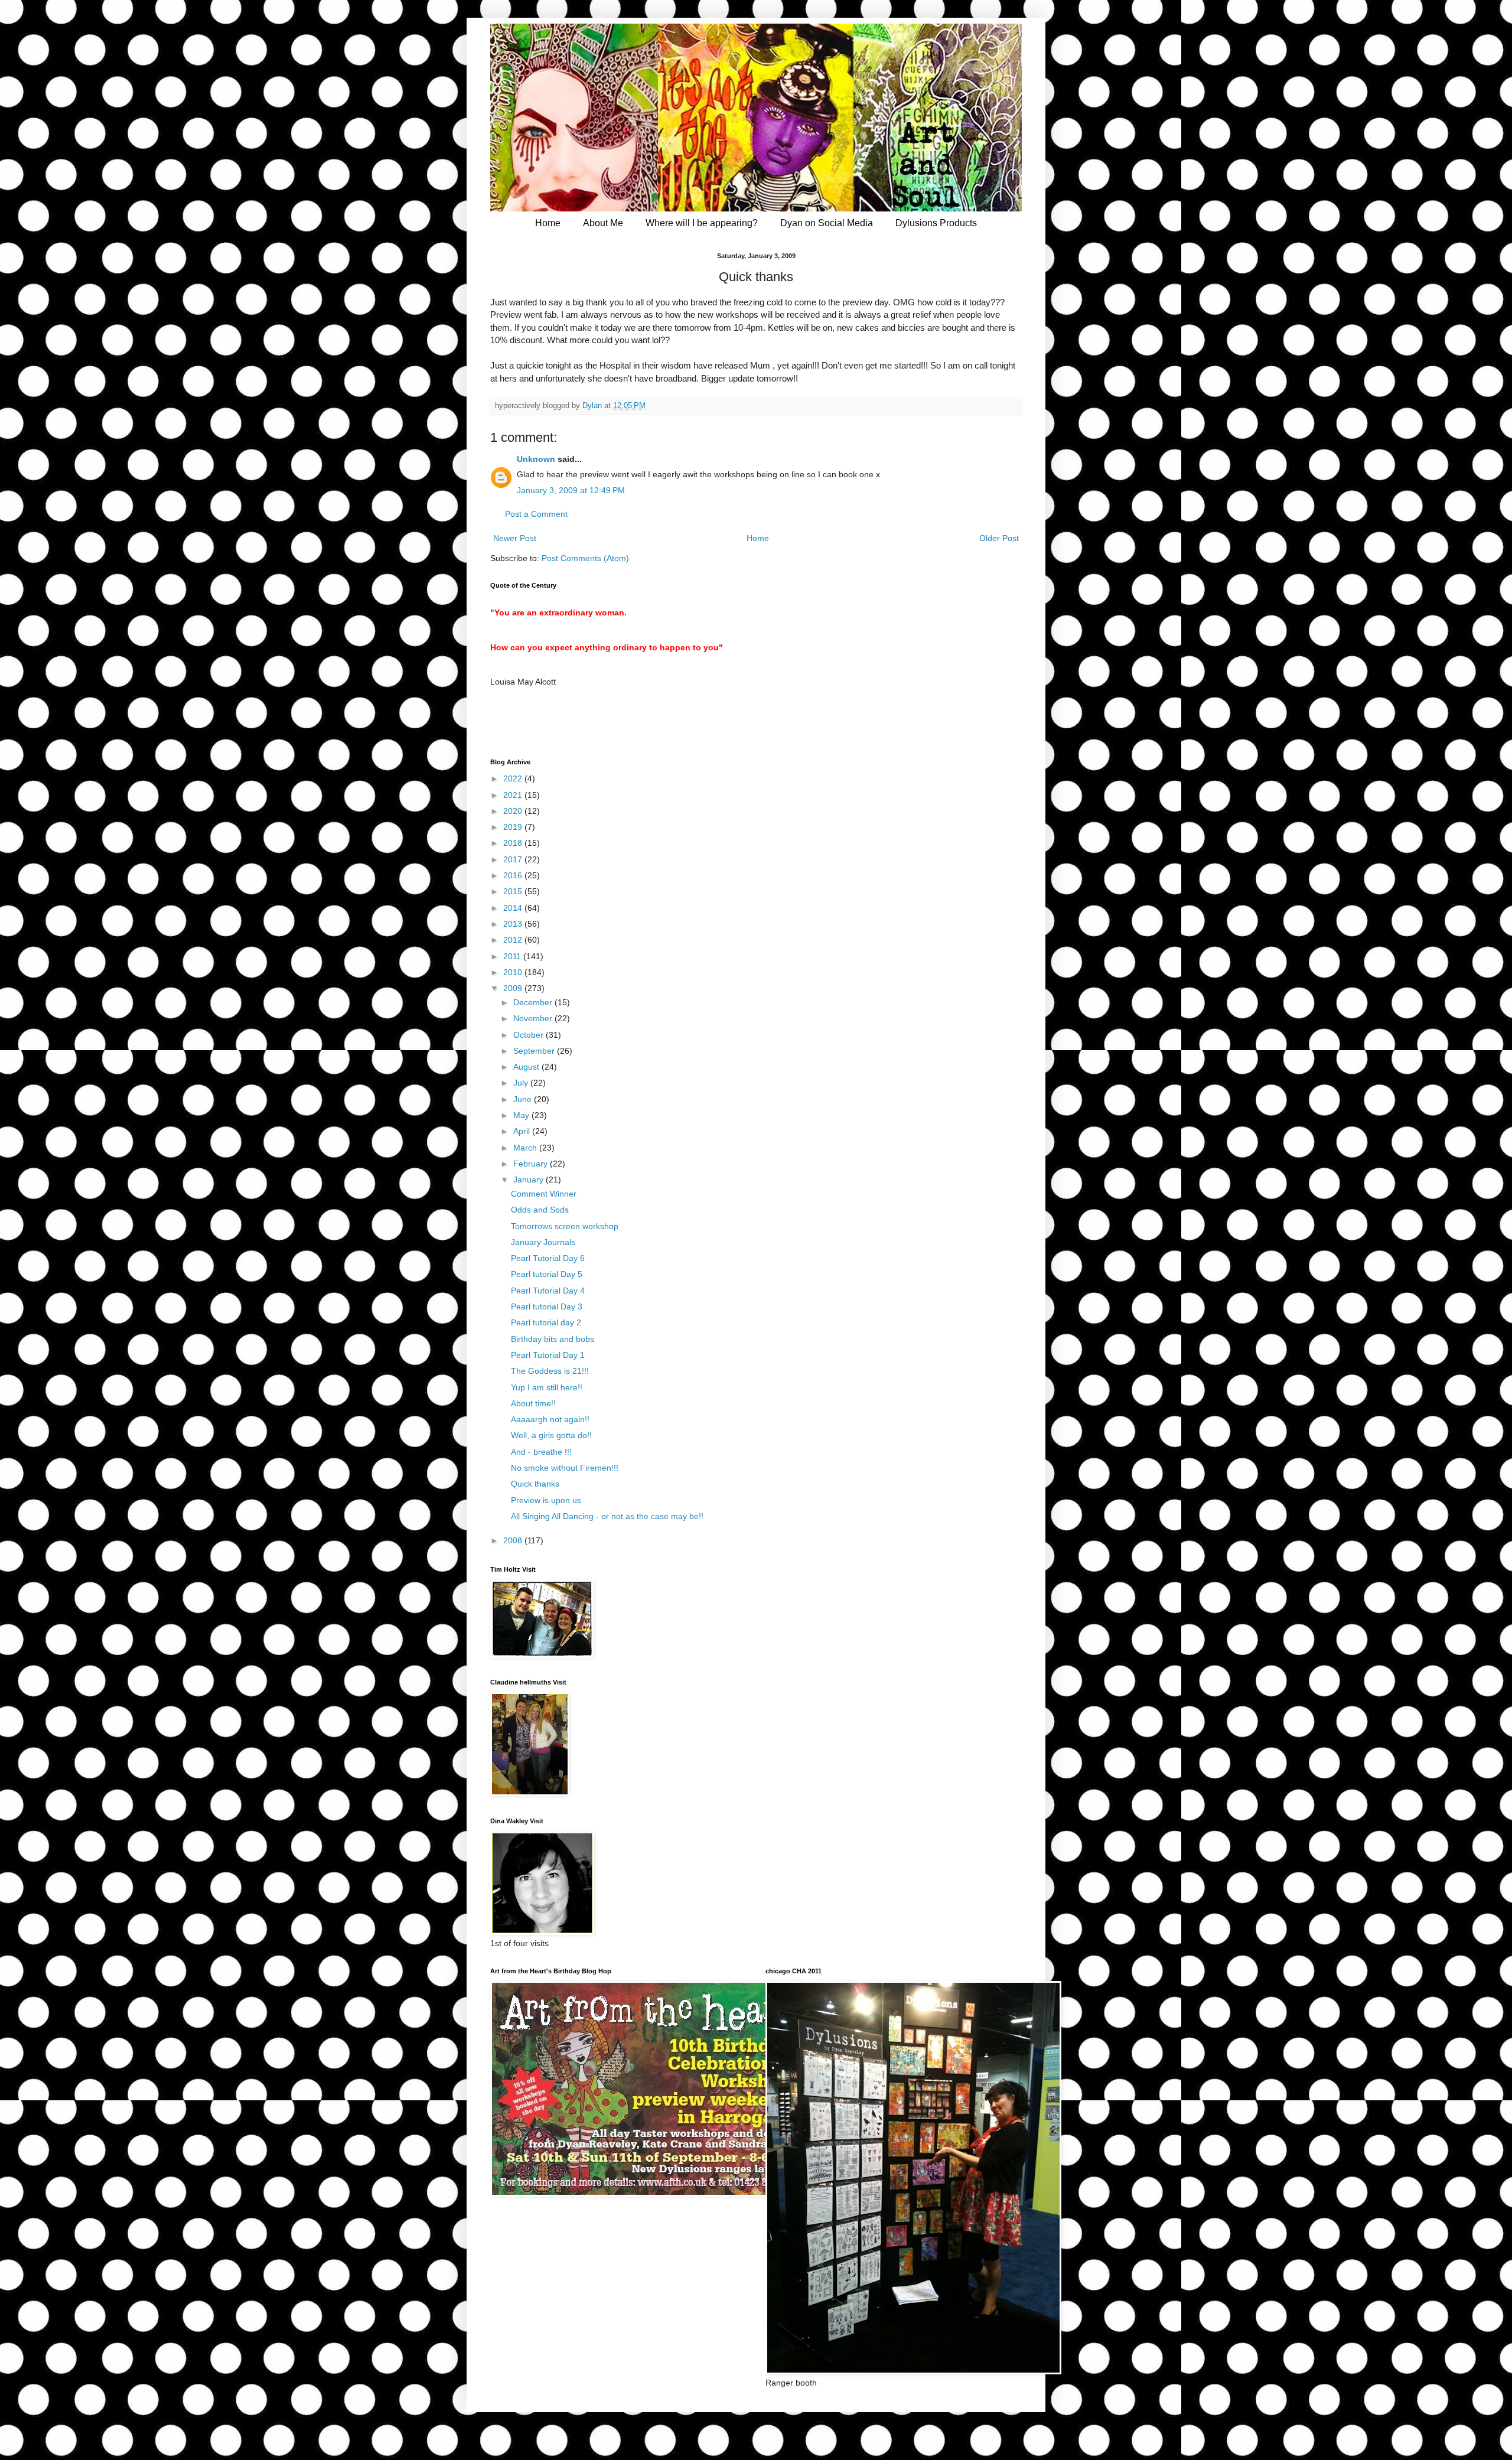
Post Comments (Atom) (585, 558)
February (532, 1164)
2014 (514, 908)
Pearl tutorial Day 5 (547, 1274)
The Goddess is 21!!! (550, 1371)
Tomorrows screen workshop (565, 1226)
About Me (603, 223)
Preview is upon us (546, 1500)
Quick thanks (535, 1484)
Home (548, 223)
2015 (514, 891)
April (523, 1131)
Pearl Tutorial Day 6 (548, 1258)
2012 (514, 940)
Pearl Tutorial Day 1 (548, 1355)
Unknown (536, 459)
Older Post (999, 538)
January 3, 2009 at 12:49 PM (571, 490)
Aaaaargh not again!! (550, 1419)
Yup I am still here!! (547, 1387)
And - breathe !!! (541, 1452)
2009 (514, 988)
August (527, 1067)
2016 (514, 875)
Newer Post (515, 538)
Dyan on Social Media (827, 223)
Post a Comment (536, 514)
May (522, 1115)
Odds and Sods (540, 1210)
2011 (513, 956)
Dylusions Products (936, 223)
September (535, 1051)
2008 (514, 1540)
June (524, 1099)
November (534, 1018)
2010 (514, 972)
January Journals (543, 1242)
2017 (514, 859)
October (529, 1035)
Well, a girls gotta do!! (551, 1435)
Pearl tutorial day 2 (546, 1322)
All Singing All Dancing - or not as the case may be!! (607, 1516)
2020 (514, 811)
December (534, 1002)
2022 (514, 778)
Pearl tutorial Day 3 (547, 1306)
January (529, 1180)
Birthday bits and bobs (553, 1339)
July (522, 1083)
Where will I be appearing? (702, 223)
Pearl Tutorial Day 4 (548, 1291)
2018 (514, 843)
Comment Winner (544, 1194)
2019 (514, 827)
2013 (514, 924)
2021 (514, 795)
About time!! (533, 1403)
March (526, 1148)
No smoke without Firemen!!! (565, 1468)
